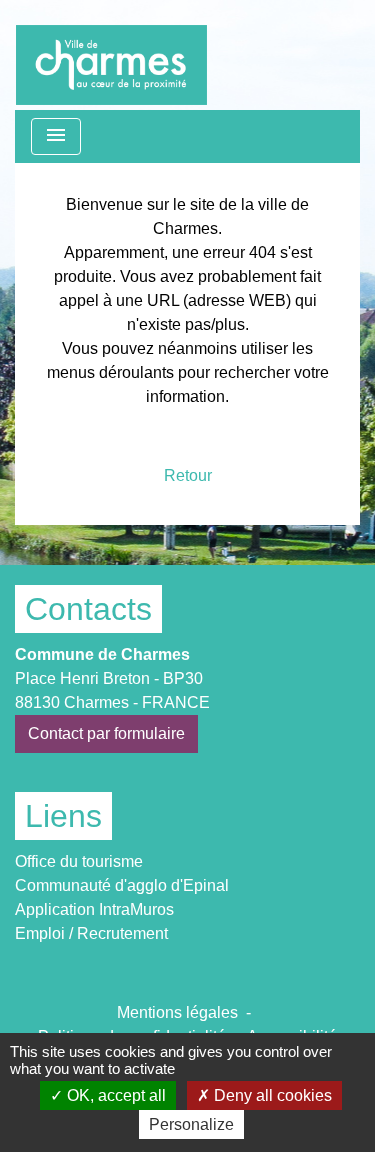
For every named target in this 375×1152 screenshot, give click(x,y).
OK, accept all (114, 1095)
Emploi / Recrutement (91, 933)
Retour (188, 475)
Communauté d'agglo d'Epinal (122, 885)
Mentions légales (177, 1012)
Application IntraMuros (94, 909)
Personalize (191, 1124)
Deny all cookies (271, 1095)
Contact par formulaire (106, 733)
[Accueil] (111, 55)
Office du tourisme (79, 861)
